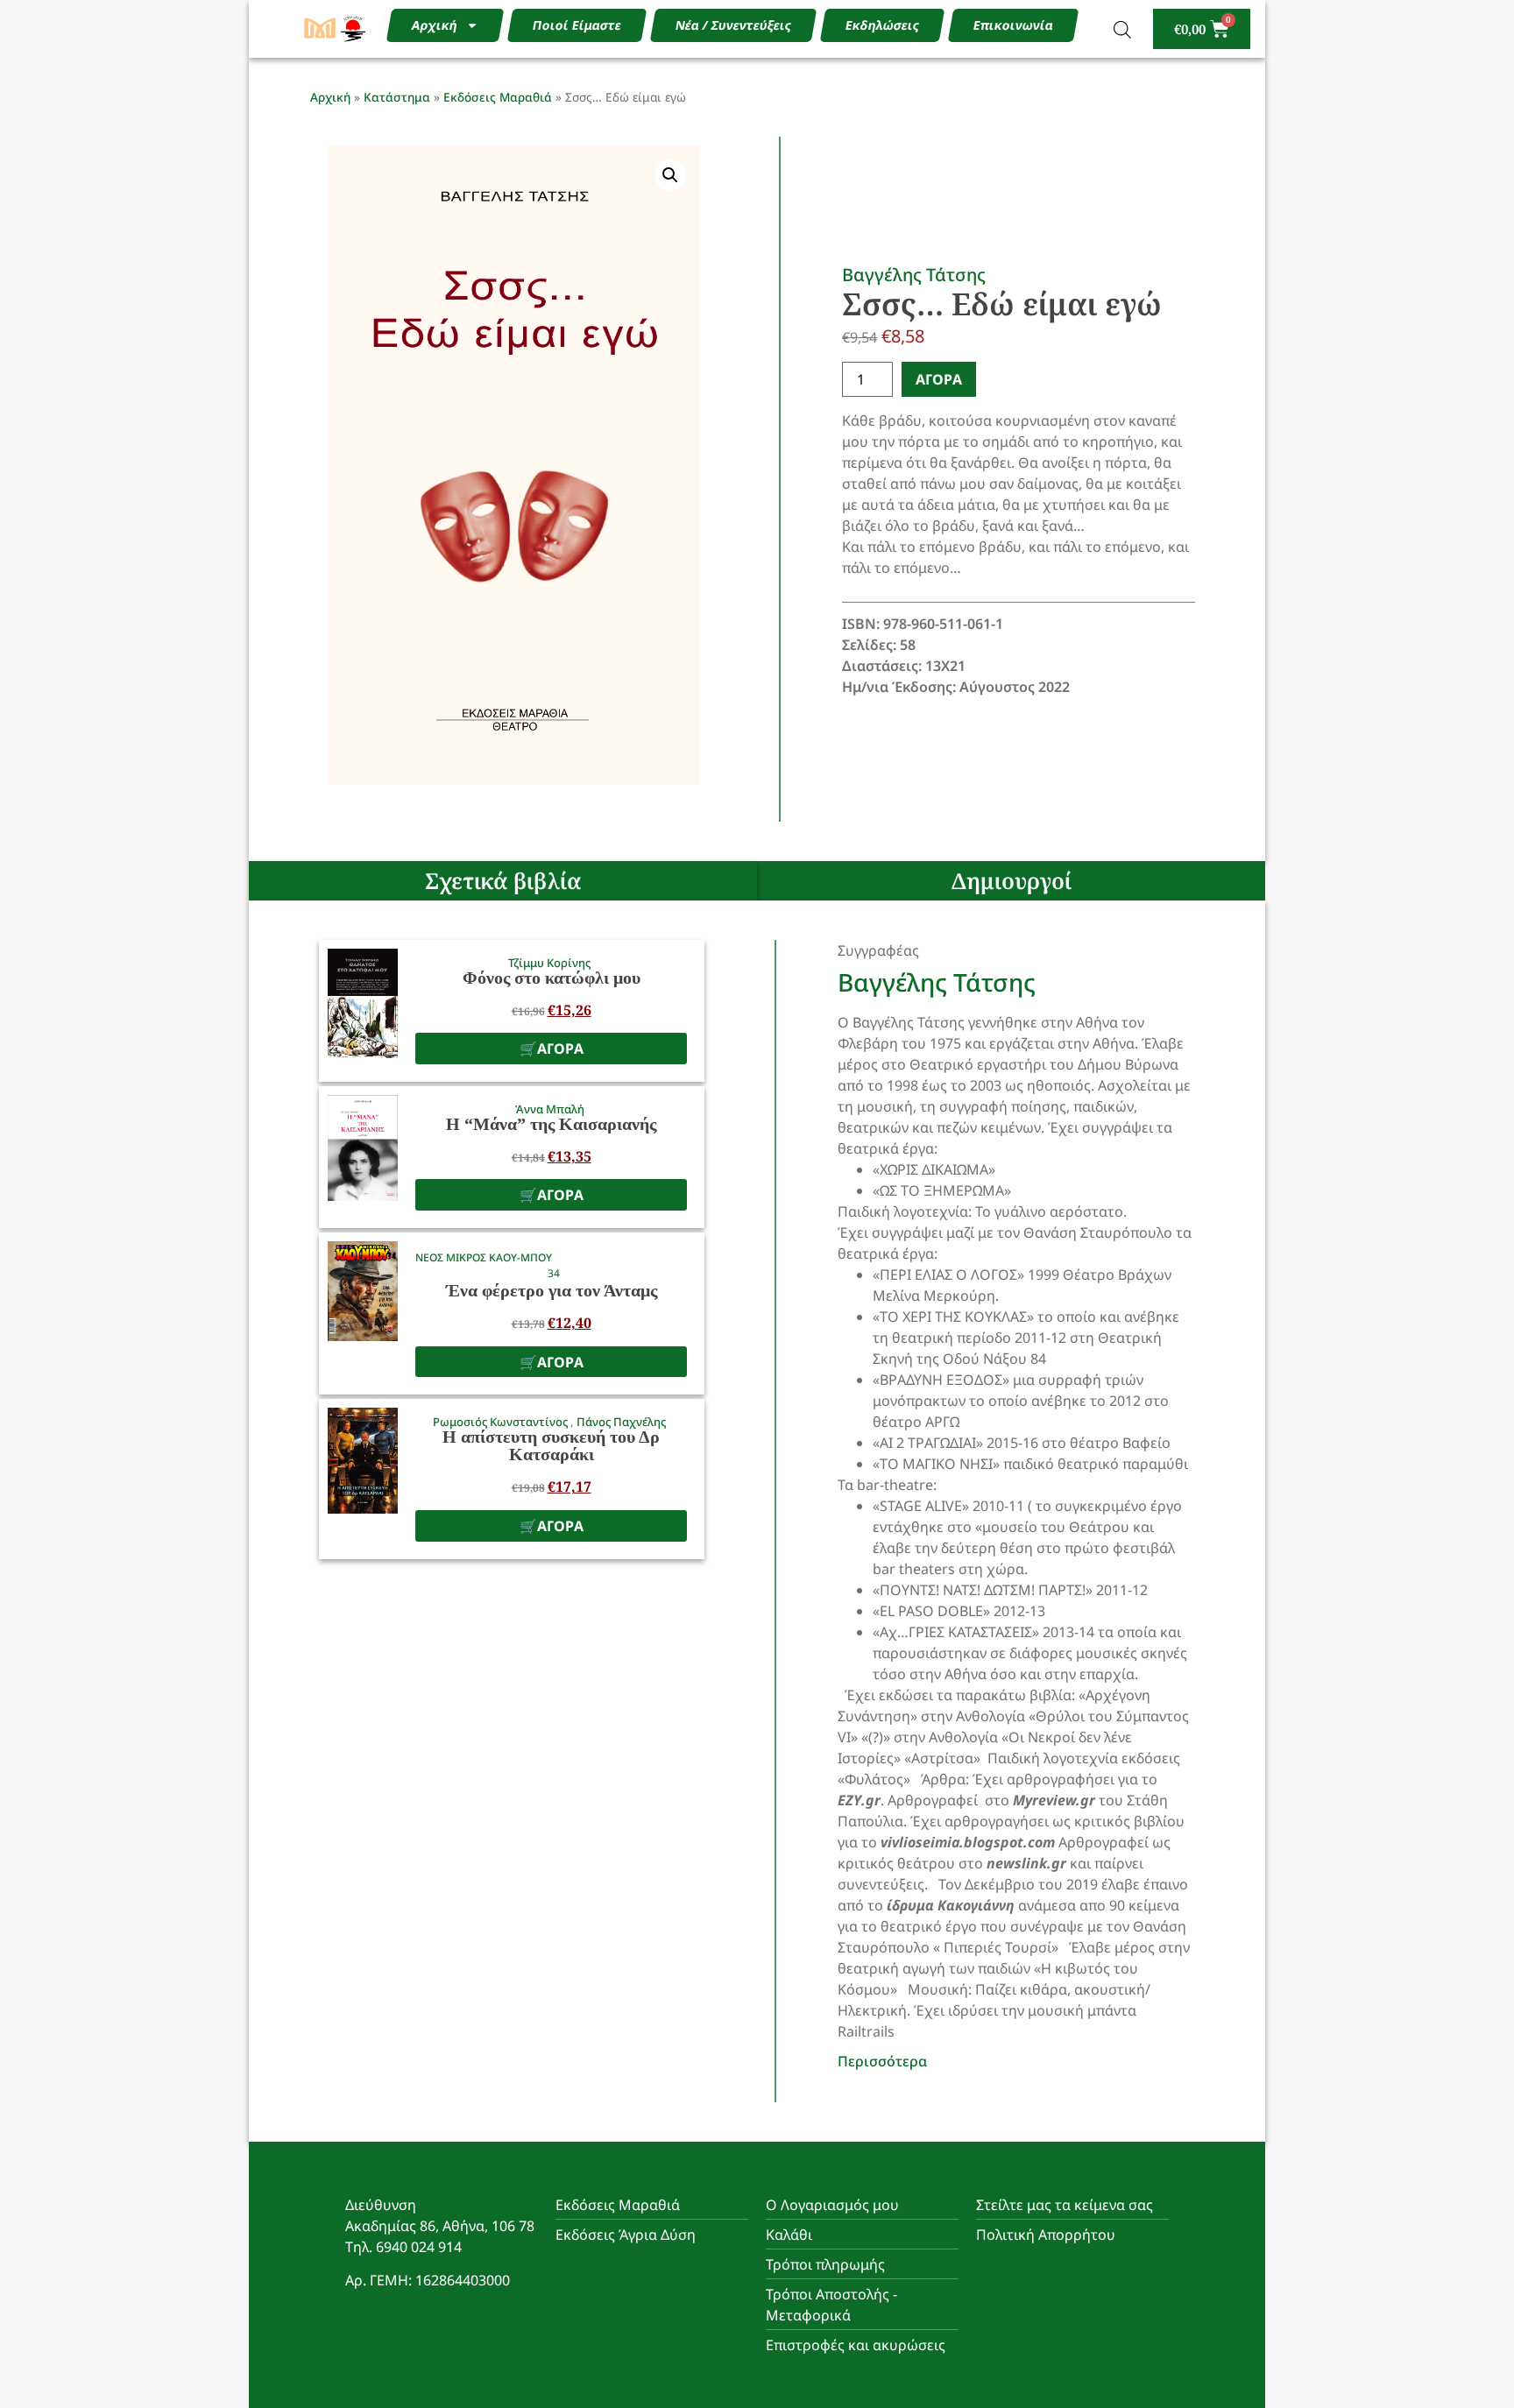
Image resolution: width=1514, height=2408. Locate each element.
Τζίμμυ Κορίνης (549, 963)
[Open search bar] (1122, 29)
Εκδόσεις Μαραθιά (498, 97)
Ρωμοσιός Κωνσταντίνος (502, 1422)
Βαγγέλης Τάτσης (914, 275)
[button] (670, 175)
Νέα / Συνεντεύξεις (733, 25)
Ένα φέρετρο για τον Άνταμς (552, 1290)
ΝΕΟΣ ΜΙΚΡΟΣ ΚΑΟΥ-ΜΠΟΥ (484, 1257)
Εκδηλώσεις (882, 25)
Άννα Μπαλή (550, 1109)
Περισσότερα (882, 2061)
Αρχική (434, 25)
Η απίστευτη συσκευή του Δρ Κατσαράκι (551, 1445)
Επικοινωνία (1013, 25)
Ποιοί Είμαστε (577, 25)
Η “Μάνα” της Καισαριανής (551, 1124)
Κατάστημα (397, 97)
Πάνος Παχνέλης (621, 1422)
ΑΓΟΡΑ (939, 379)
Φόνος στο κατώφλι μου (552, 978)
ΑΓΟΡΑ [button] (560, 1049)
